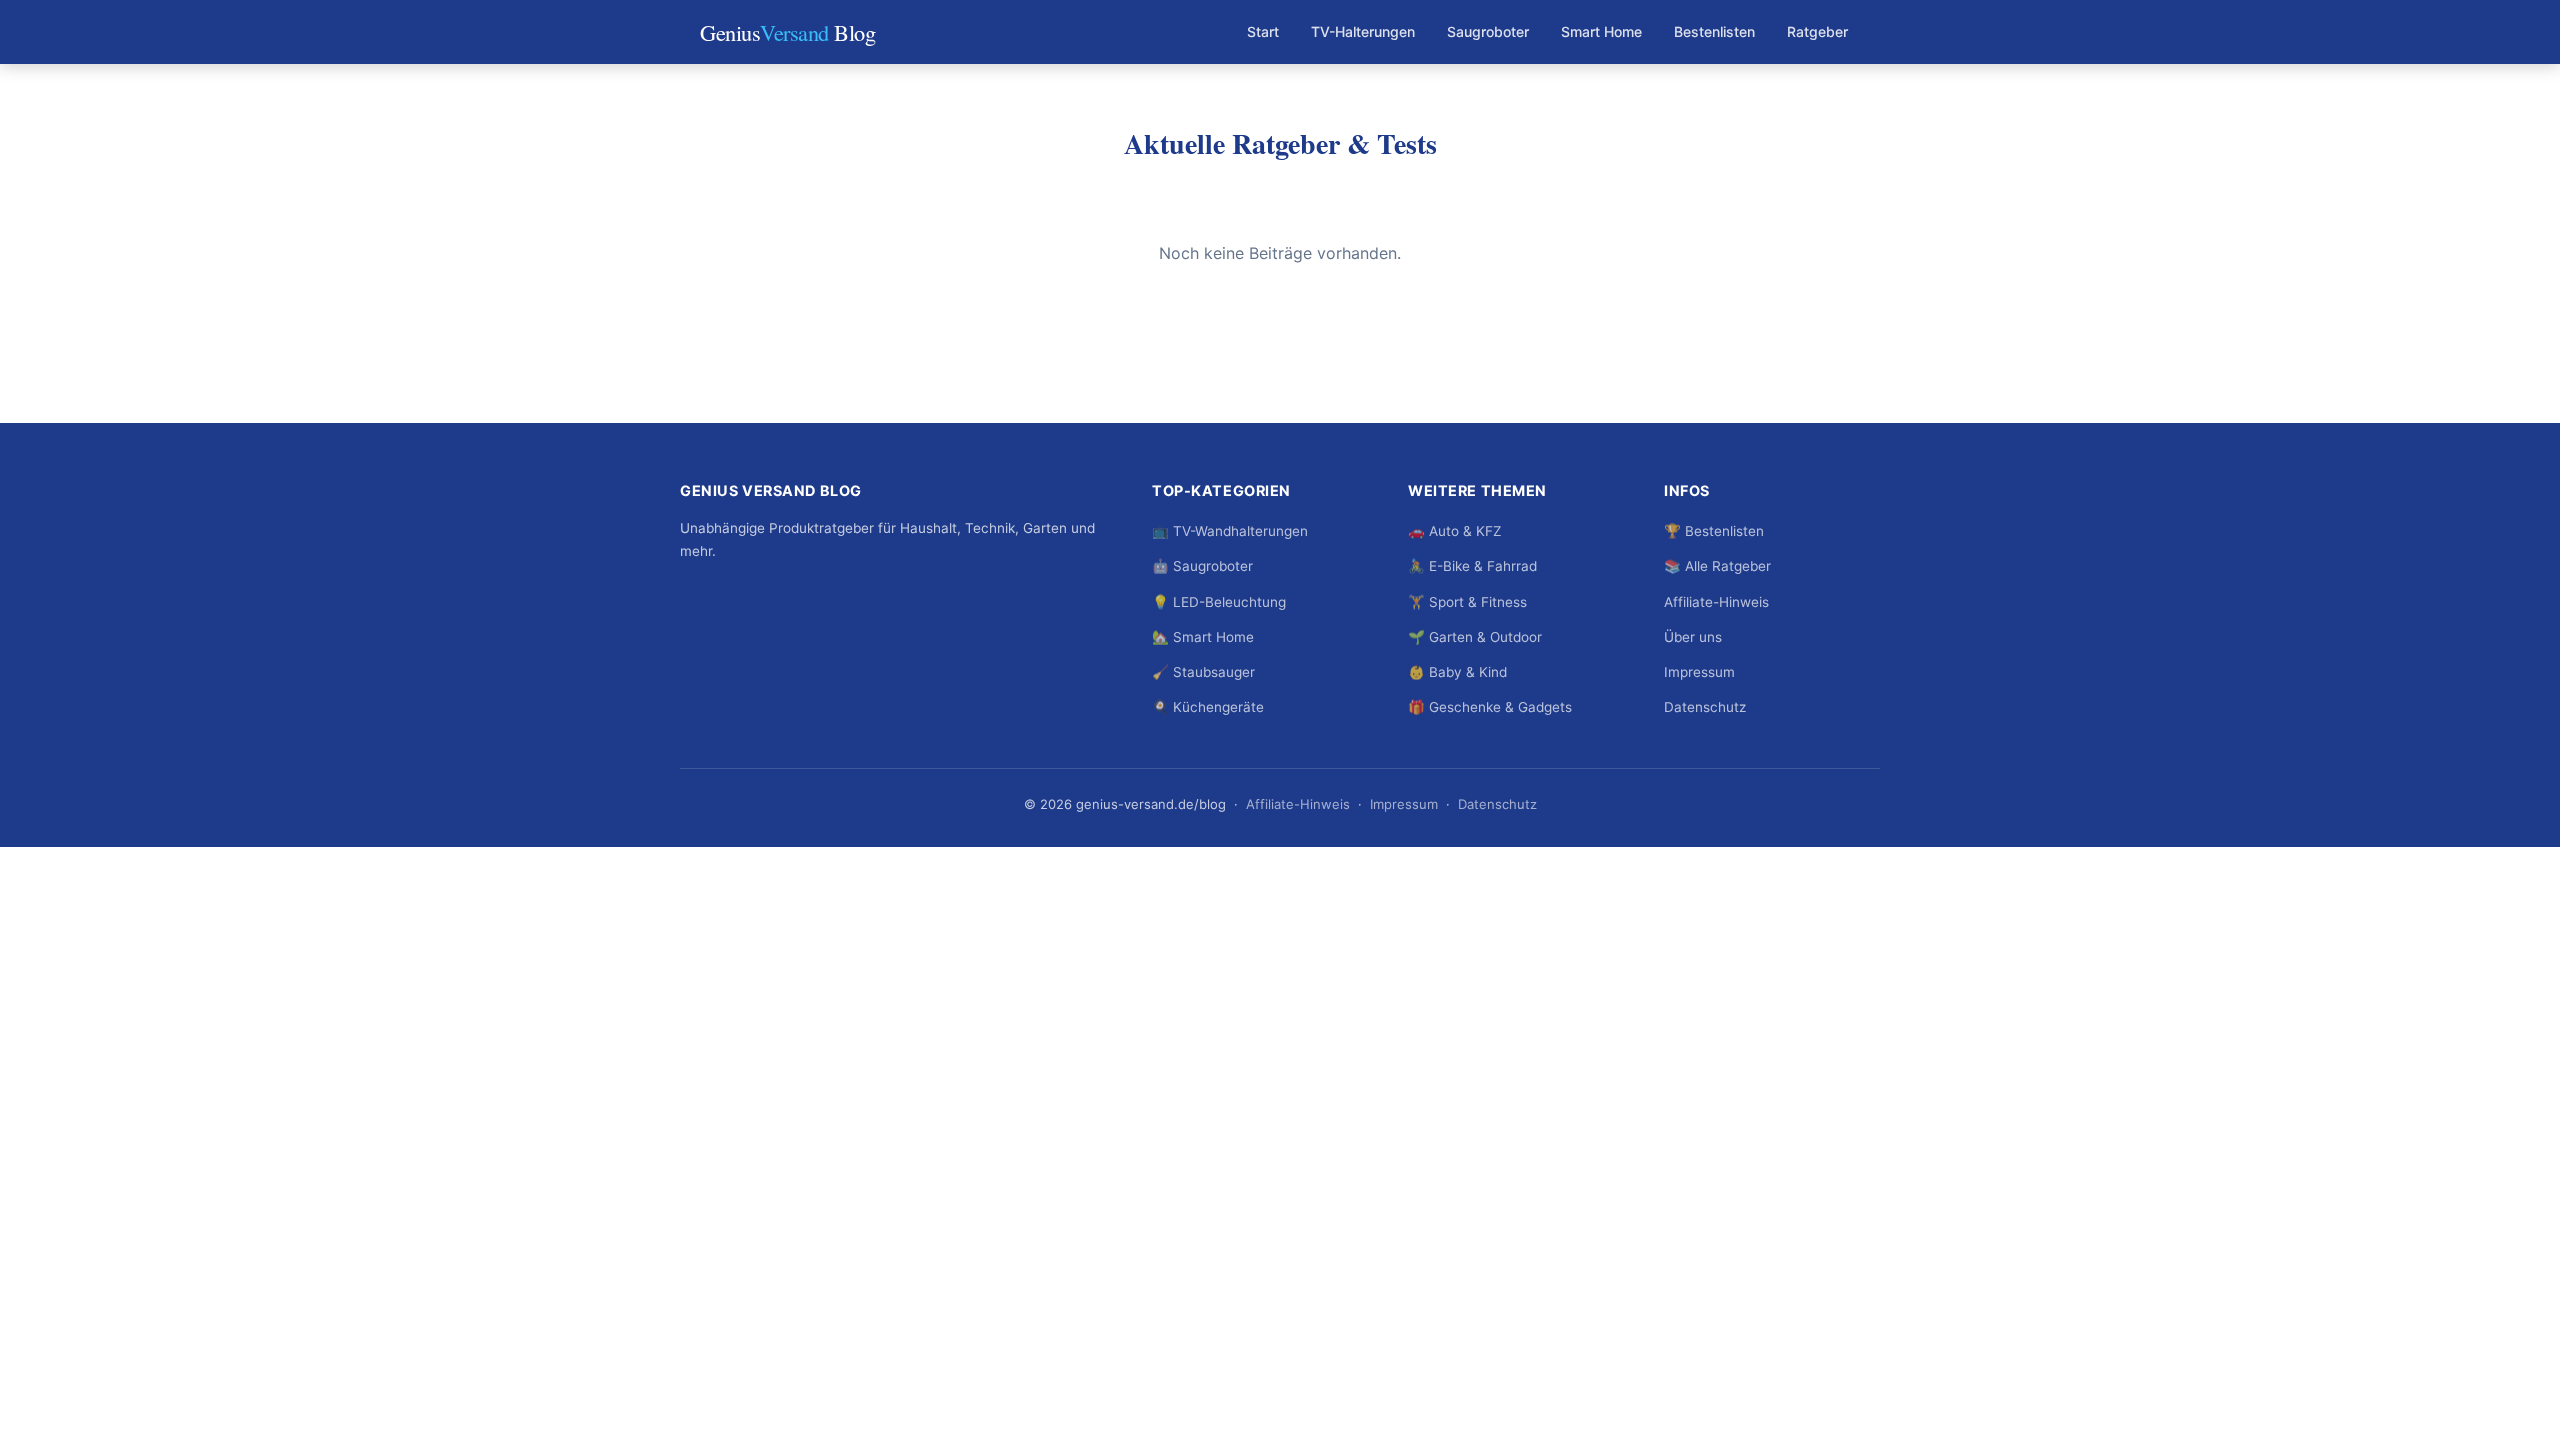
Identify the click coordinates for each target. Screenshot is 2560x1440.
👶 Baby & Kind (1457, 672)
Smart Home (1601, 31)
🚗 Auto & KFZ (1455, 531)
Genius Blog (787, 32)
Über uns (1693, 637)
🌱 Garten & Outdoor (1475, 637)
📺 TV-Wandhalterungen (1230, 531)
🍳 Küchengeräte (1208, 707)
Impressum (1699, 672)
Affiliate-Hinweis (1716, 602)
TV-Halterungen (1363, 31)
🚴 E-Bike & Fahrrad (1472, 566)
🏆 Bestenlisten (1714, 531)
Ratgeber (1817, 31)
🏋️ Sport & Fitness (1467, 602)
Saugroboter (1488, 31)
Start (1263, 31)
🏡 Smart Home (1203, 637)
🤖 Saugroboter (1202, 566)
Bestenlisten (1714, 31)
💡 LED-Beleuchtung (1219, 602)
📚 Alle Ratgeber (1717, 566)
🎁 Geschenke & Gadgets (1490, 707)
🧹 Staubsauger (1203, 672)
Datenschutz (1705, 707)
